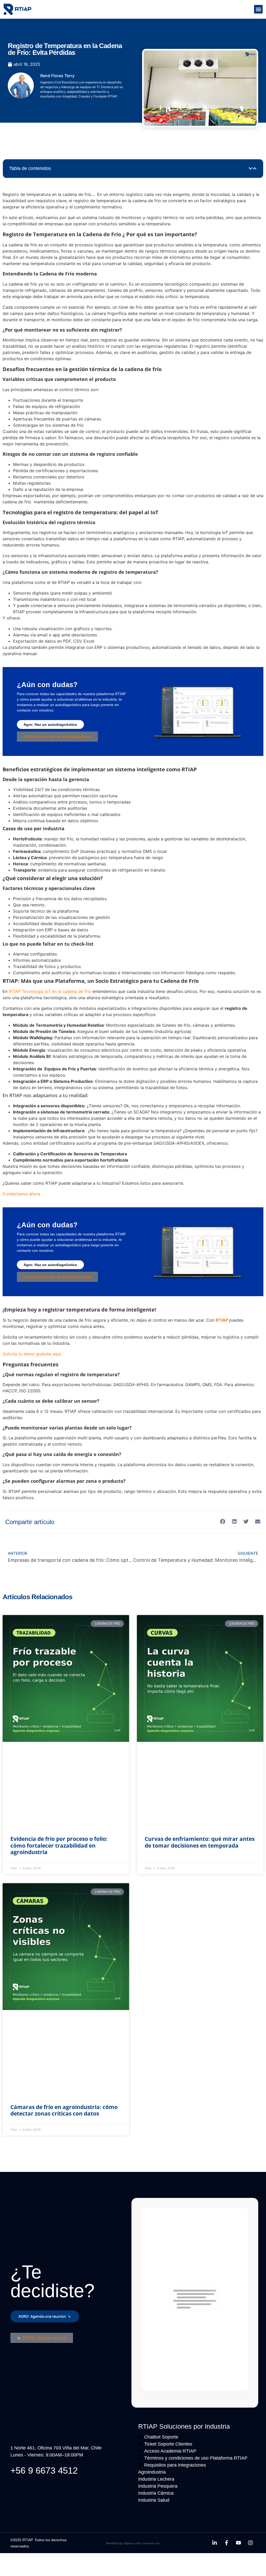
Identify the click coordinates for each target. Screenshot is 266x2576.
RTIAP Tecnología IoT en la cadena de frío (50, 991)
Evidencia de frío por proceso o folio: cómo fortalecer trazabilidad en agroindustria (59, 1845)
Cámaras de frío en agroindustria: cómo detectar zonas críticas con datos (64, 2110)
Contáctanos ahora (21, 1194)
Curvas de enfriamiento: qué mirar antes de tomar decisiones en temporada (200, 1842)
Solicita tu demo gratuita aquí (32, 1354)
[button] (258, 9)
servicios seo (152, 2543)
